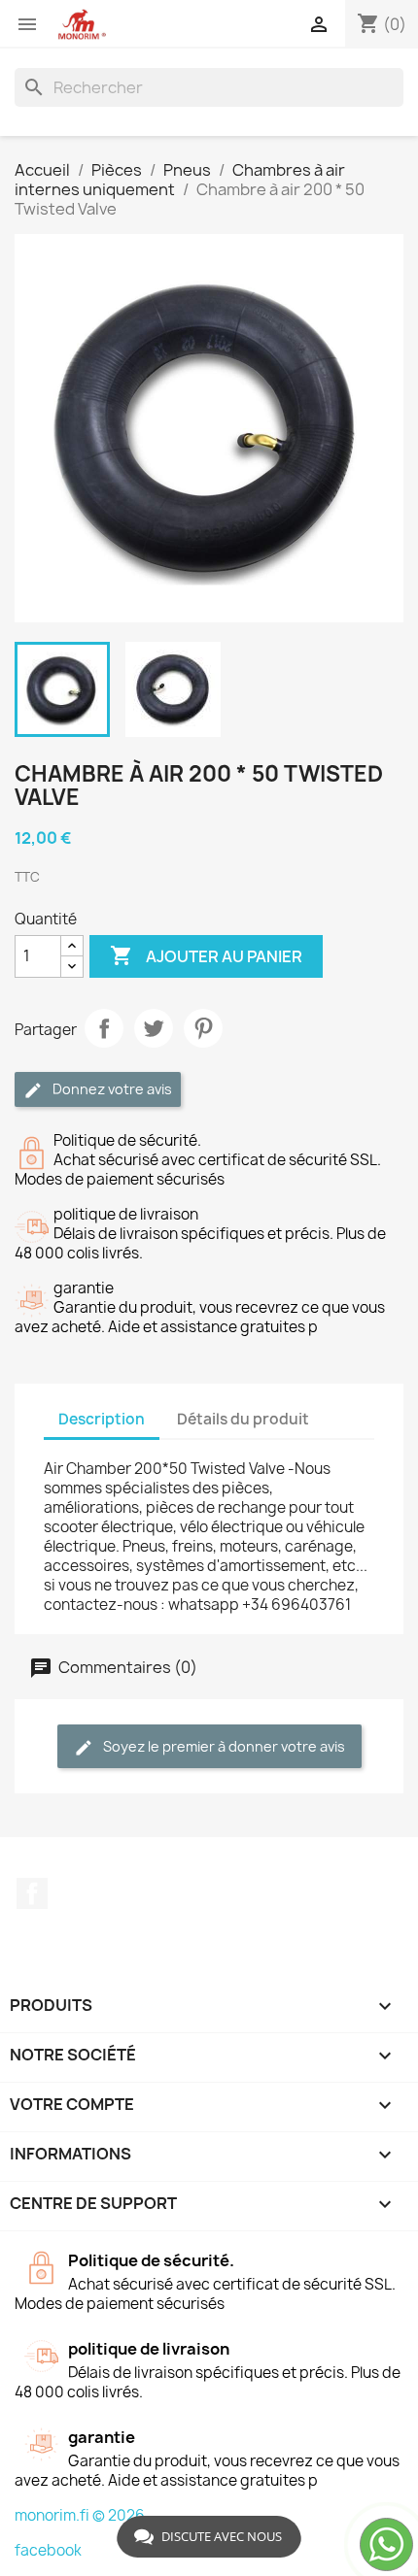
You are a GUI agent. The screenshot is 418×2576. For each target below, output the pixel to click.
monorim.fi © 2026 (80, 2515)
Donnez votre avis (111, 1089)
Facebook (32, 1893)
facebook (48, 2550)
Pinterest (203, 1028)
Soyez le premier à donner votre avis (223, 1746)
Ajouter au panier (206, 955)
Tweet (154, 1028)
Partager (104, 1028)
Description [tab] (102, 1419)
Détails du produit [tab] (243, 1419)
